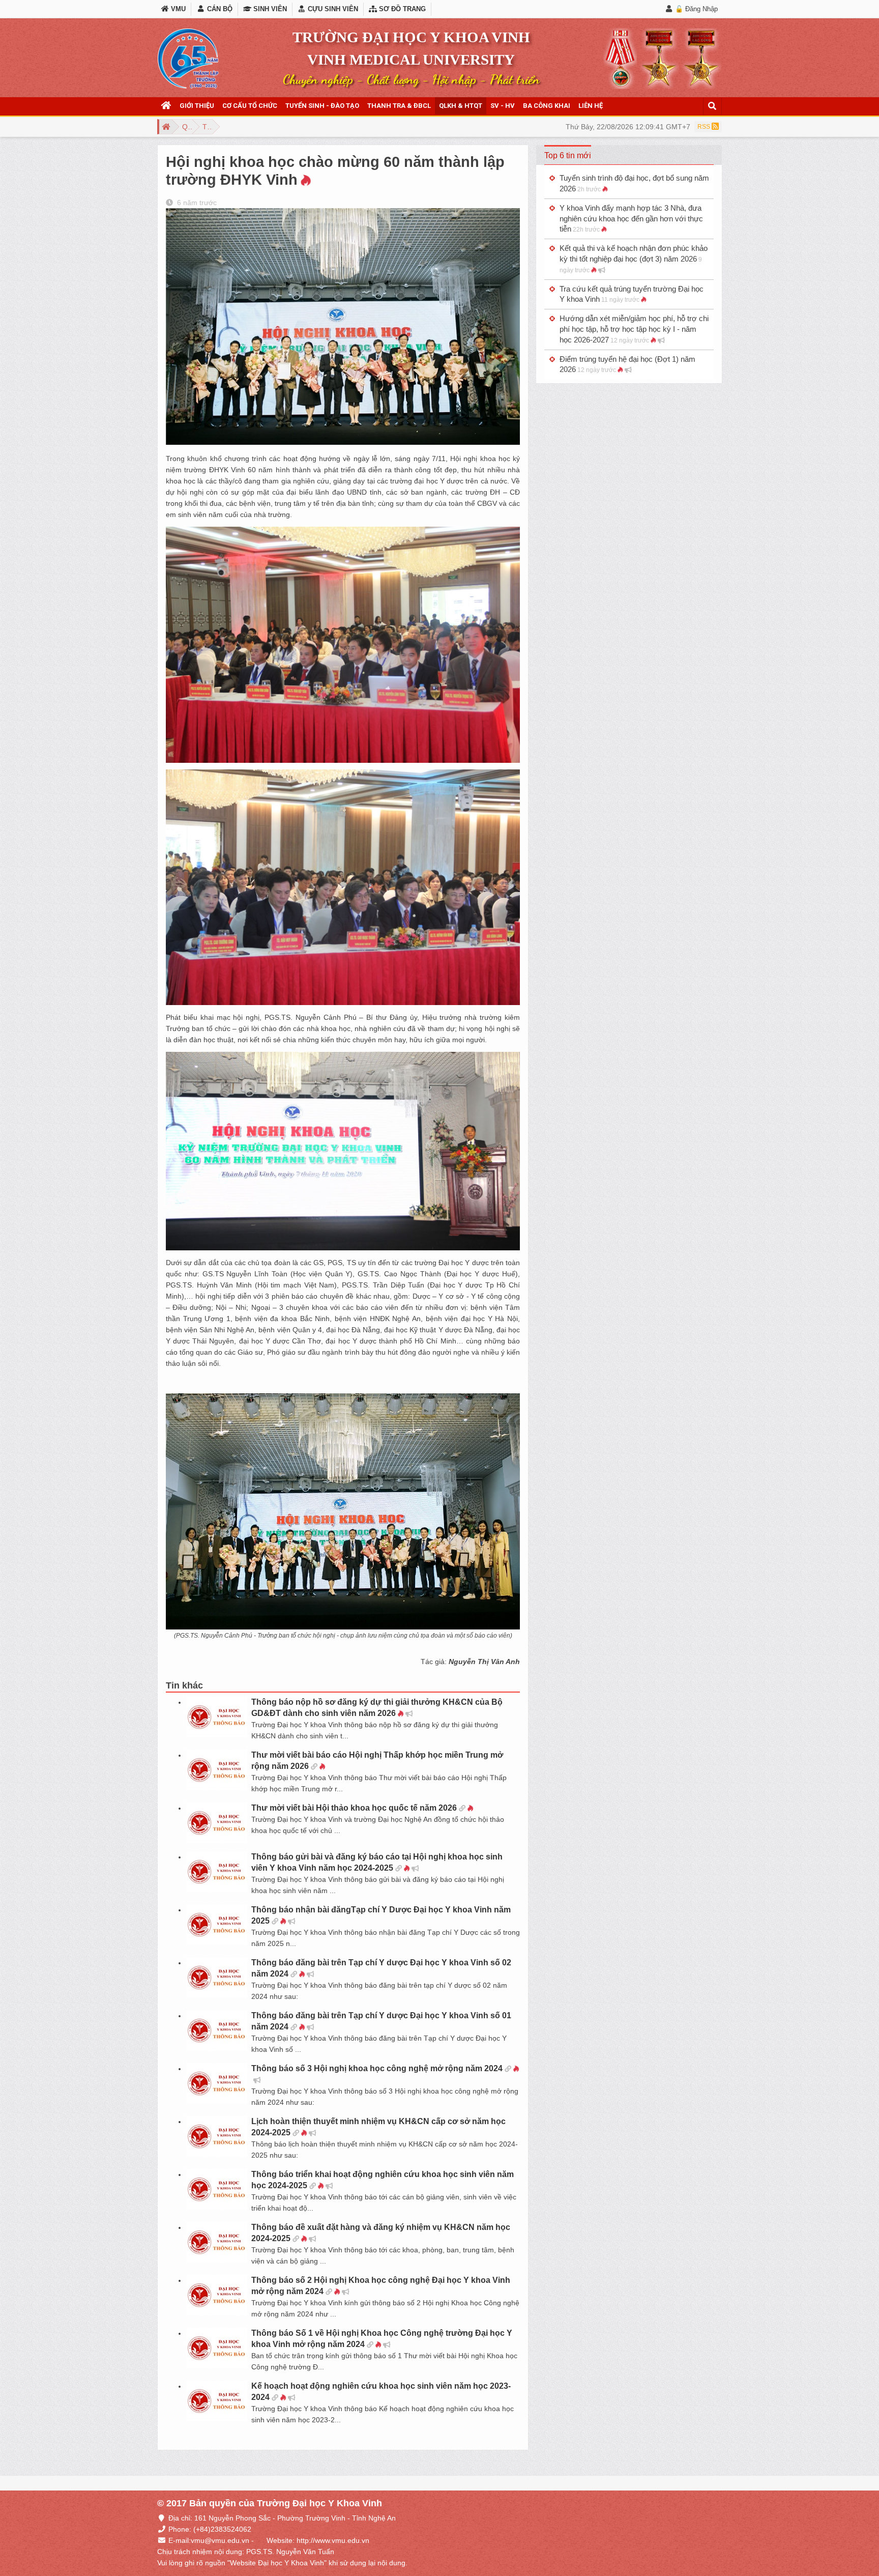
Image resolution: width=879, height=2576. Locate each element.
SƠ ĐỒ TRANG (401, 9)
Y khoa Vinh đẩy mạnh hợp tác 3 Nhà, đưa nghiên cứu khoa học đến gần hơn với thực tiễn (631, 219)
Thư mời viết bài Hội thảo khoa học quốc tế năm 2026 (354, 1808)
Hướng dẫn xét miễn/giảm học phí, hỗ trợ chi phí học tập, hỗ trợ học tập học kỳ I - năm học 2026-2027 (634, 329)
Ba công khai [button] (547, 106)
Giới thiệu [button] (197, 106)
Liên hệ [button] (591, 106)
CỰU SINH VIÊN (332, 9)
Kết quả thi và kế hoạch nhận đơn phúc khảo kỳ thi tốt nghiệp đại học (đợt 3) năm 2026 (634, 259)
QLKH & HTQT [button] (461, 106)
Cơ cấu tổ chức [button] (250, 106)
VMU (177, 9)
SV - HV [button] (503, 106)
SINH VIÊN (269, 9)
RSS (705, 127)
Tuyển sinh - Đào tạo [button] (322, 106)
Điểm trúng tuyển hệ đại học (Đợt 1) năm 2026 (627, 364)
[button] (166, 106)
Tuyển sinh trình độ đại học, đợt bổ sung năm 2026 (634, 183)
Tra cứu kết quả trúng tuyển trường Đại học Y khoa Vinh (632, 294)
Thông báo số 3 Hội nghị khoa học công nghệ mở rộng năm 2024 (377, 2068)
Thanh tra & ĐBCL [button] (399, 106)
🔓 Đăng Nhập (696, 9)
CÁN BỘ (218, 9)
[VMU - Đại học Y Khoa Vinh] (188, 59)
